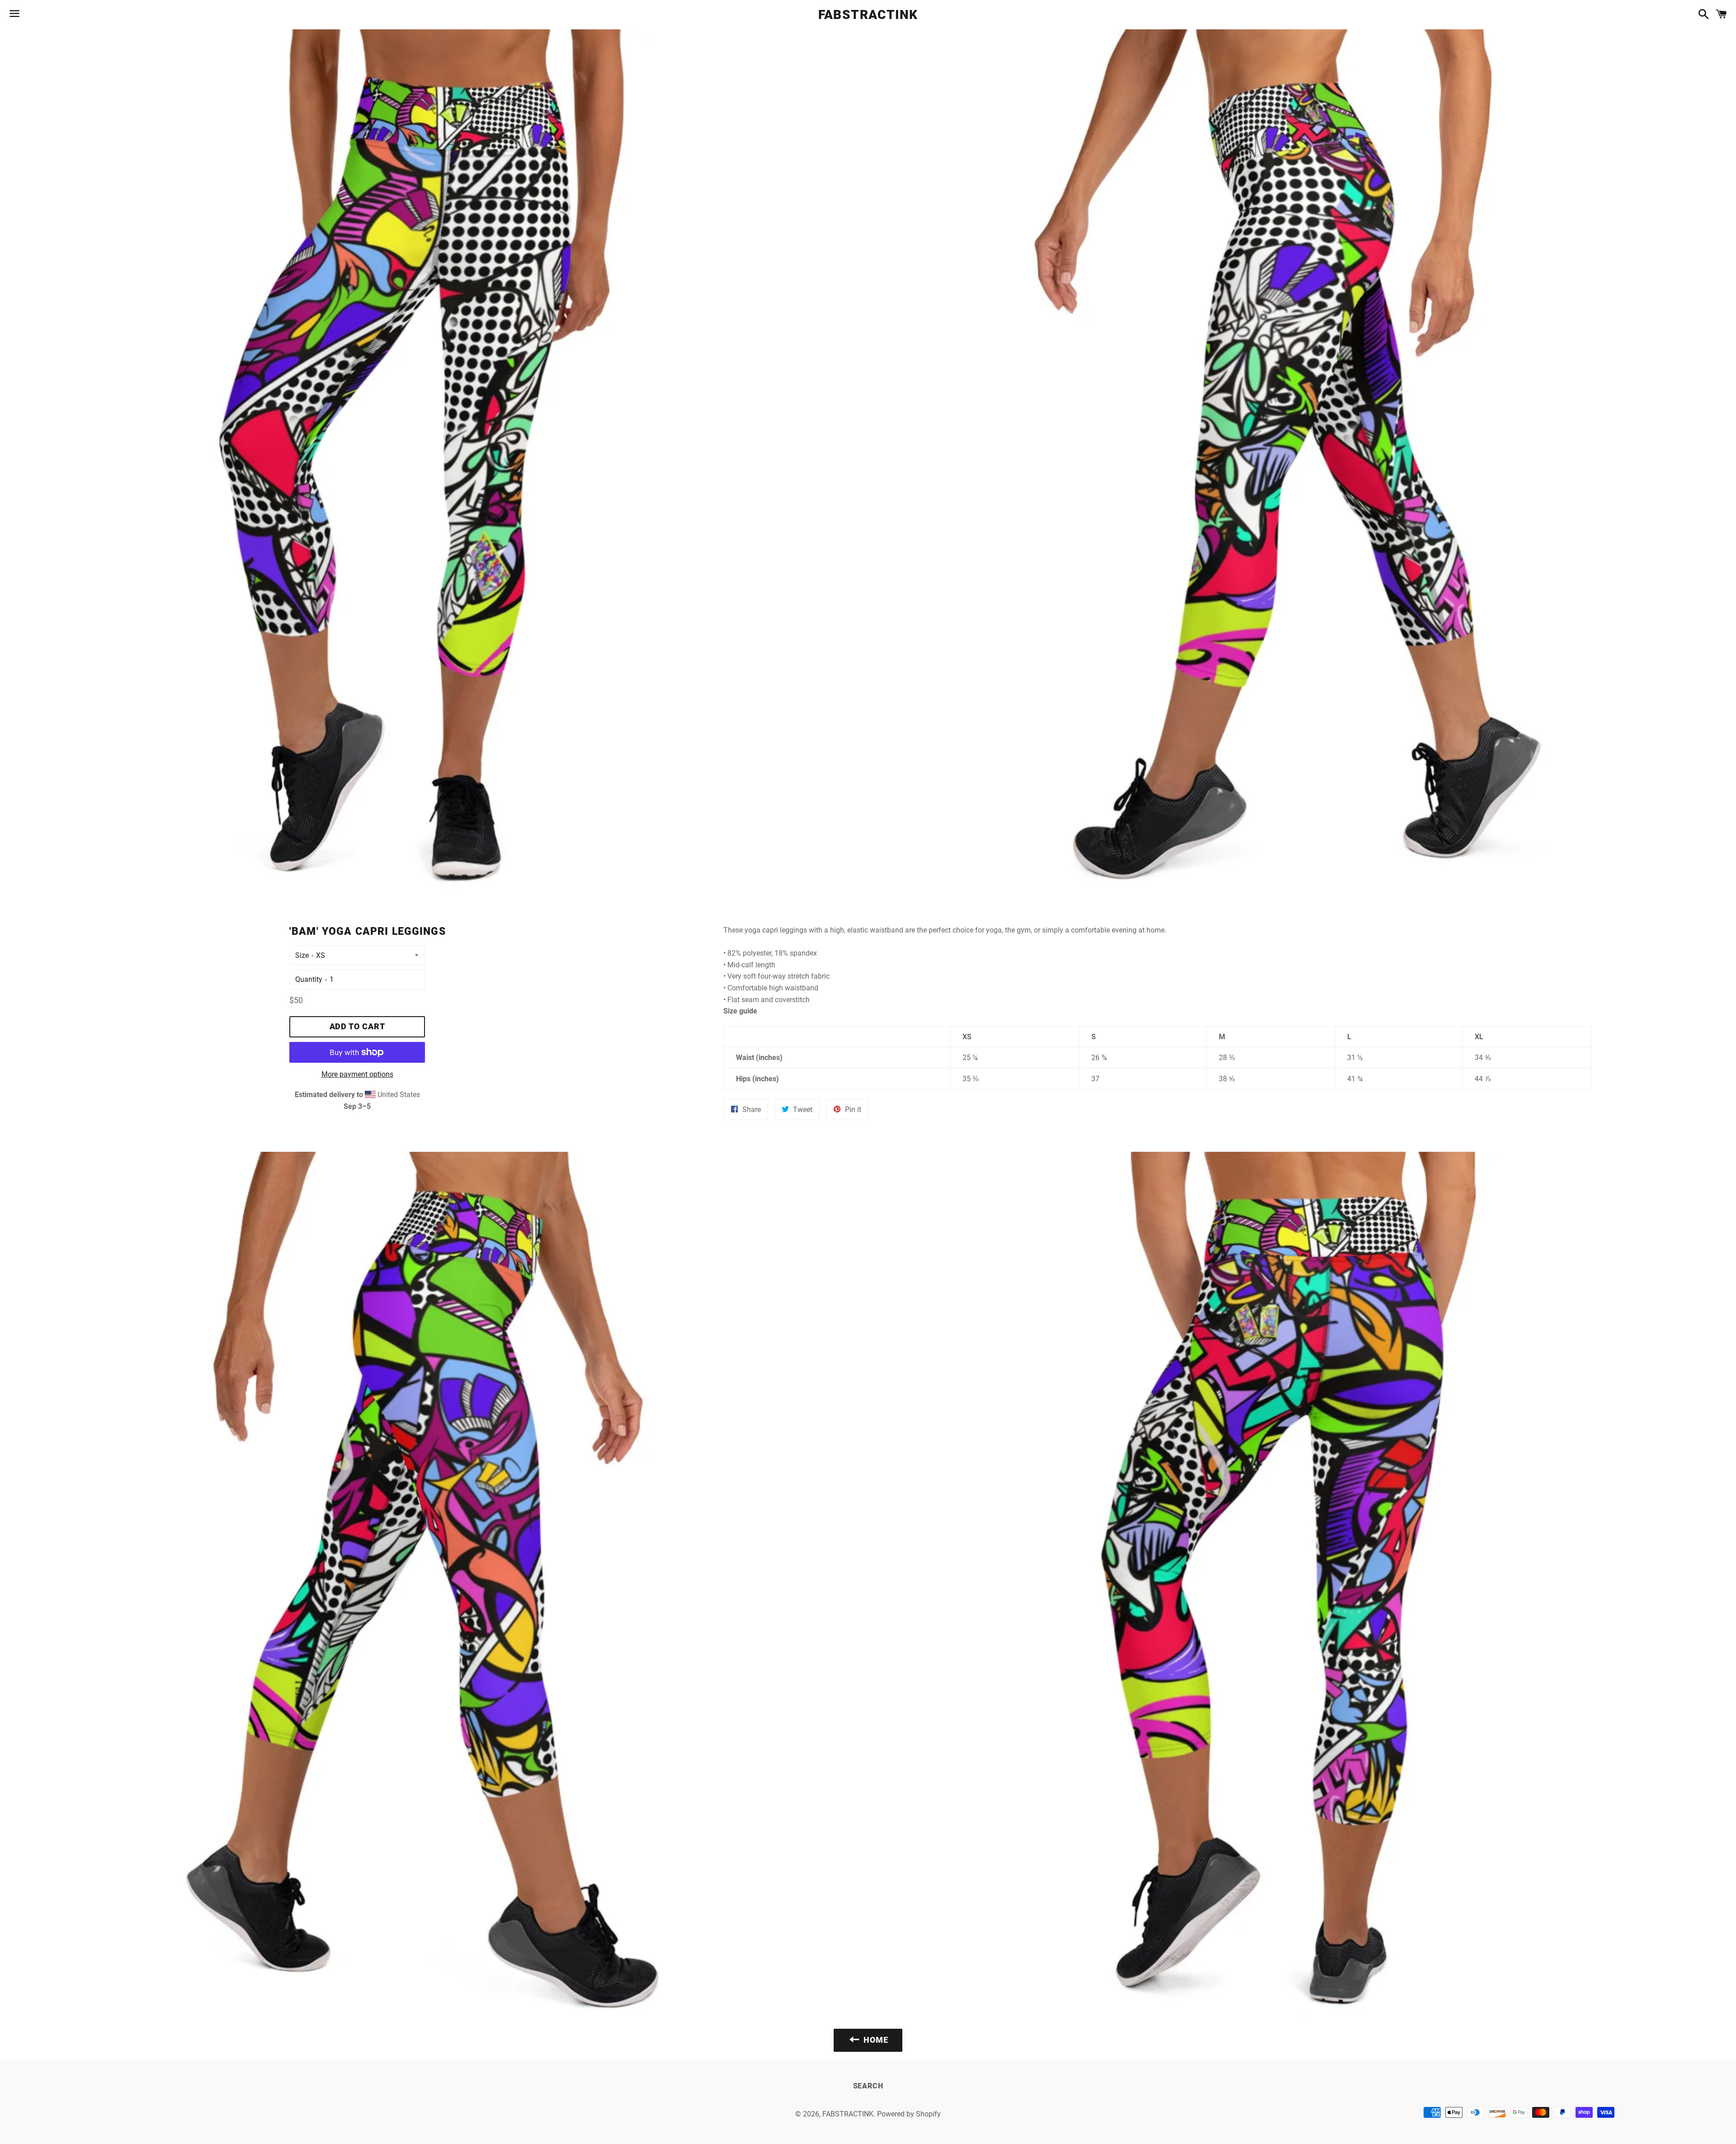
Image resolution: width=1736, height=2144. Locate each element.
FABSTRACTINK (868, 15)
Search (868, 2086)
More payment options (357, 1074)
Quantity (309, 979)
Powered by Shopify (909, 2114)
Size (302, 955)
